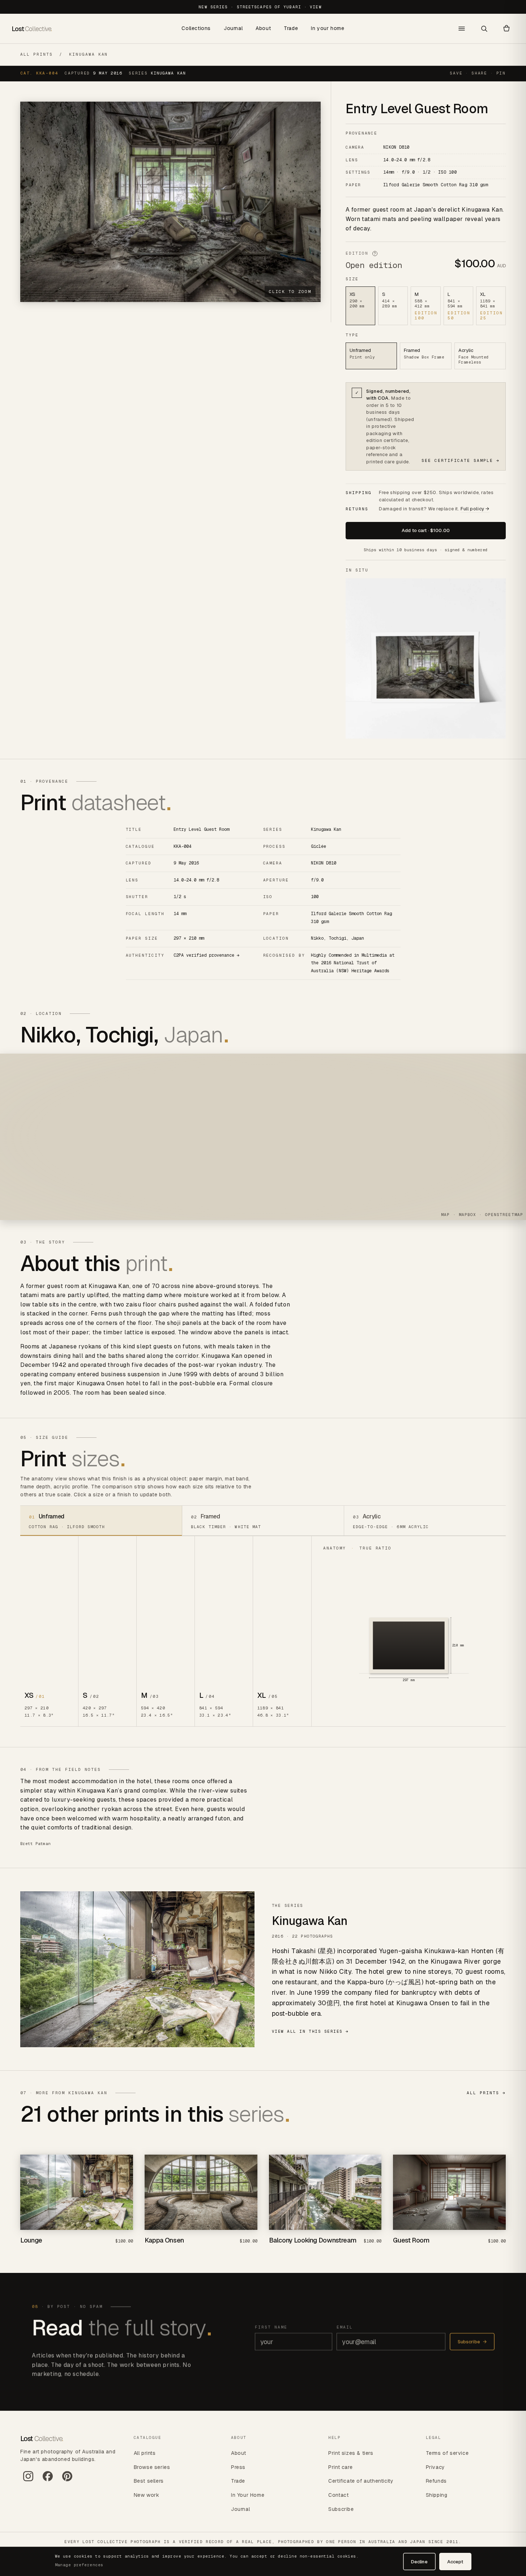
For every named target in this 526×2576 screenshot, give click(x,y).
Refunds (436, 2481)
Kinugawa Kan (89, 54)
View (316, 7)
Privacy (435, 2467)
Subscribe (472, 2342)
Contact (338, 2495)
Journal (233, 28)
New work (147, 2495)
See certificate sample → (461, 460)
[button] (506, 29)
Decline (419, 2562)
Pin (501, 73)
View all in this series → (311, 2031)
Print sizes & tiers (351, 2453)
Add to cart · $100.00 (426, 530)
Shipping (437, 2495)
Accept (455, 2562)
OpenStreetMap (504, 1215)
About (263, 28)
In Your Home (248, 2495)
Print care (340, 2467)
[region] (263, 1137)
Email (345, 2327)
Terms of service (447, 2453)
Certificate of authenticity (361, 2481)
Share (479, 73)
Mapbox (468, 1215)
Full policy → (475, 509)
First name (271, 2327)
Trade (291, 28)
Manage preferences (79, 2565)
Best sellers (149, 2481)
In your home (328, 28)
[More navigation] (462, 29)
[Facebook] (48, 2479)
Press (238, 2467)
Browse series (152, 2467)
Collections (196, 28)
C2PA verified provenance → (206, 955)
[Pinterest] (67, 2479)
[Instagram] (28, 2479)
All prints (37, 54)
